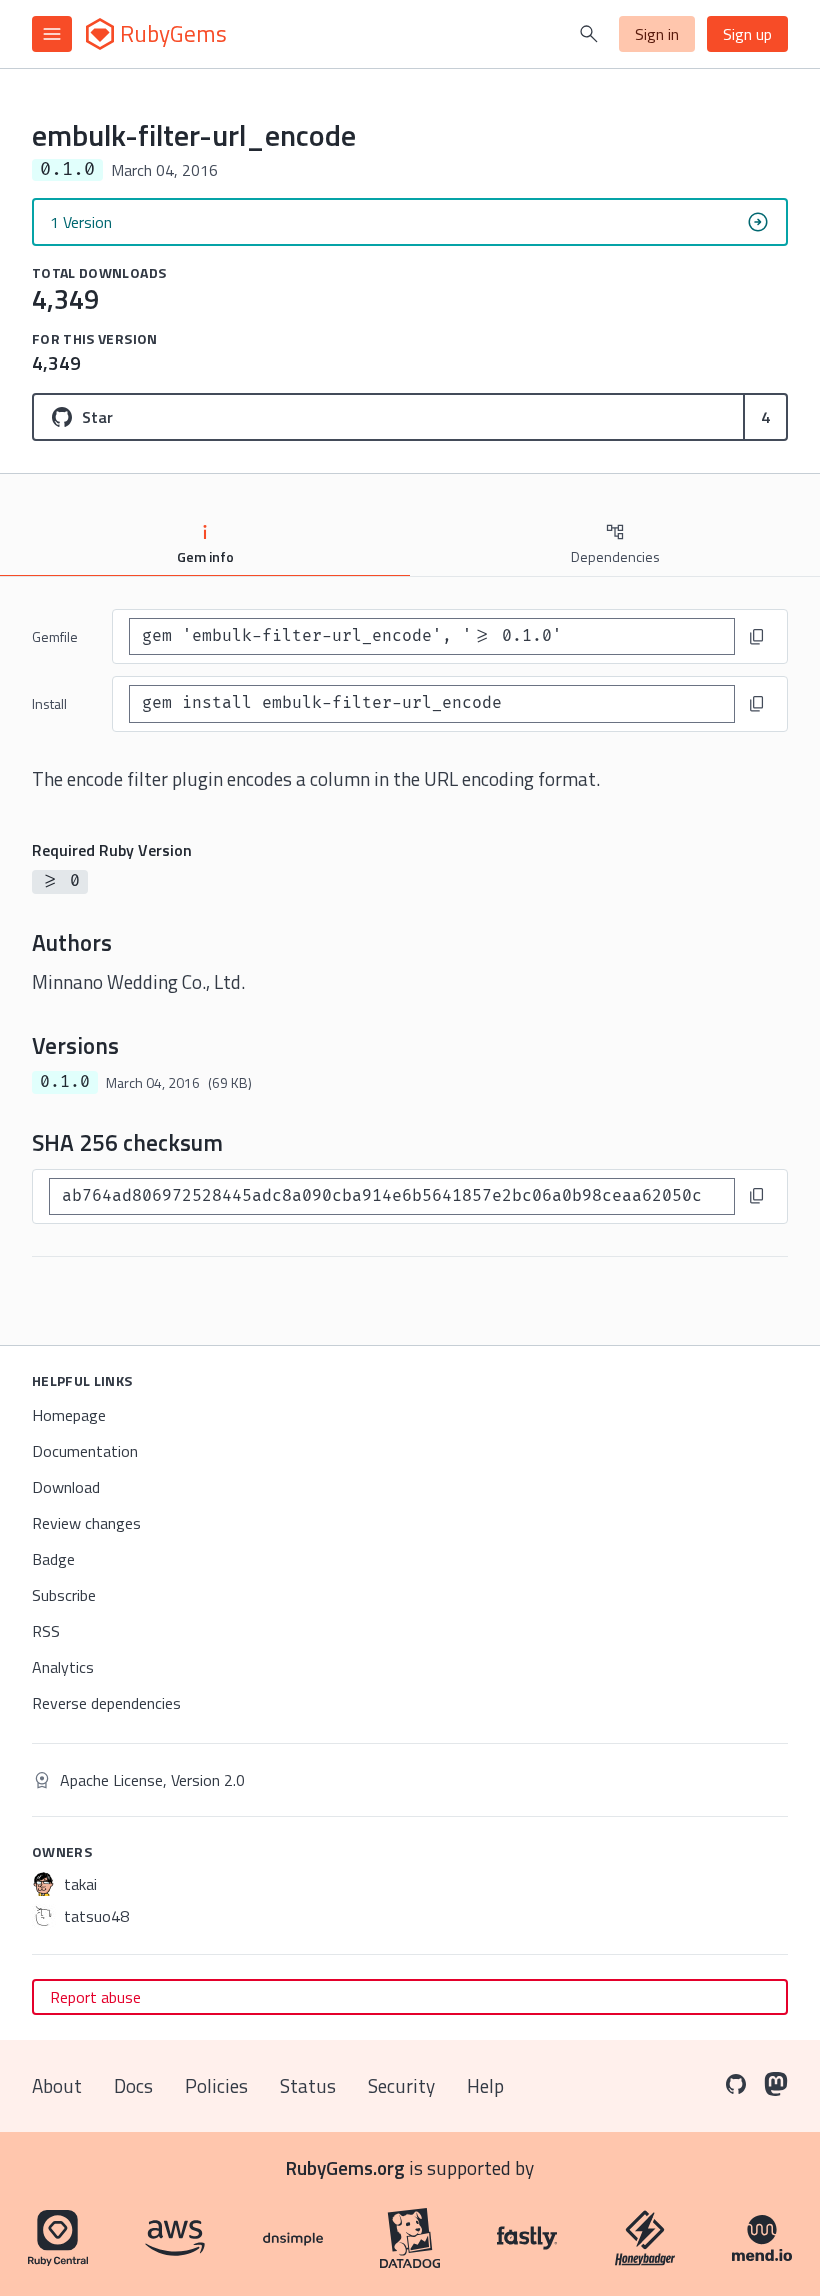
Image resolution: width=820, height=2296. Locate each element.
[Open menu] (52, 34)
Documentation (85, 1451)
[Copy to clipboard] (757, 637)
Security (401, 2085)
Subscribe (64, 1595)
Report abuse (95, 1997)
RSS (46, 1631)
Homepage (69, 1415)
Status (308, 2085)
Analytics (63, 1667)
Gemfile (55, 636)
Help (485, 2085)
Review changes (86, 1523)
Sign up (747, 34)
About (57, 2085)
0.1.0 (65, 1082)
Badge (53, 1559)
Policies (216, 2085)
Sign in (657, 34)
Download (66, 1487)
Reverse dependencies (106, 1703)
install (49, 703)
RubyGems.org (345, 2167)
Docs (133, 2085)
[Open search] (589, 34)
